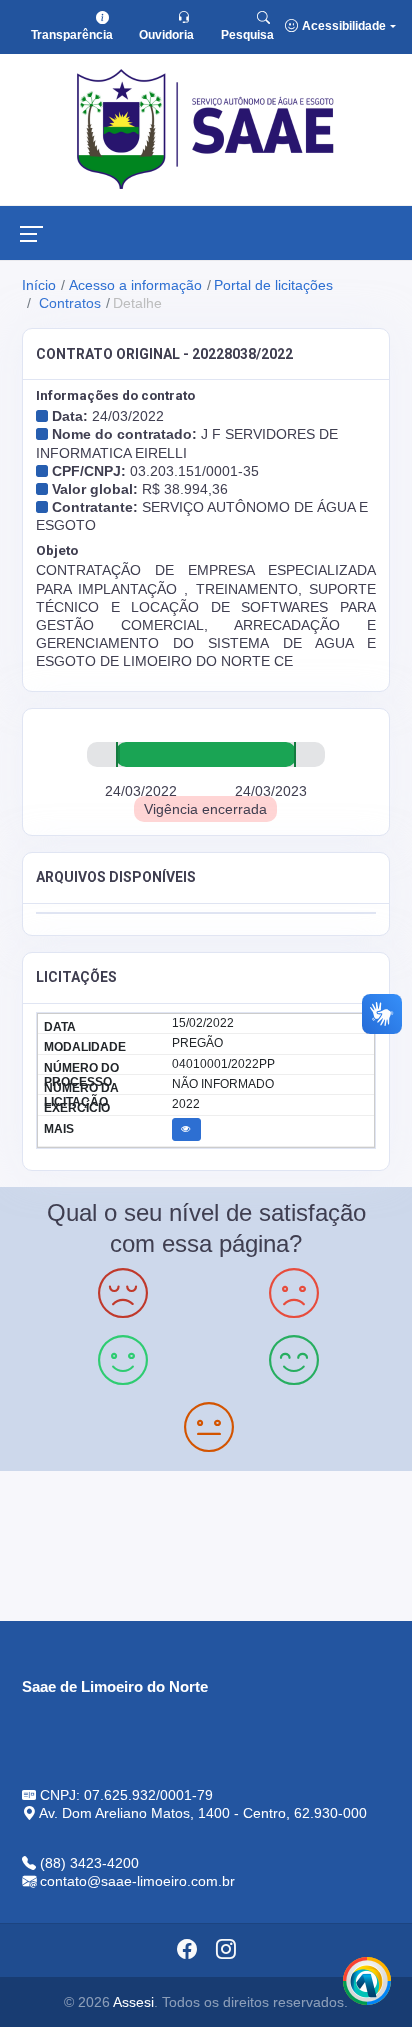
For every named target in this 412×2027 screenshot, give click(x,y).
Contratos (68, 303)
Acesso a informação (135, 285)
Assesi (133, 2002)
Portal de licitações (273, 285)
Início (39, 285)
